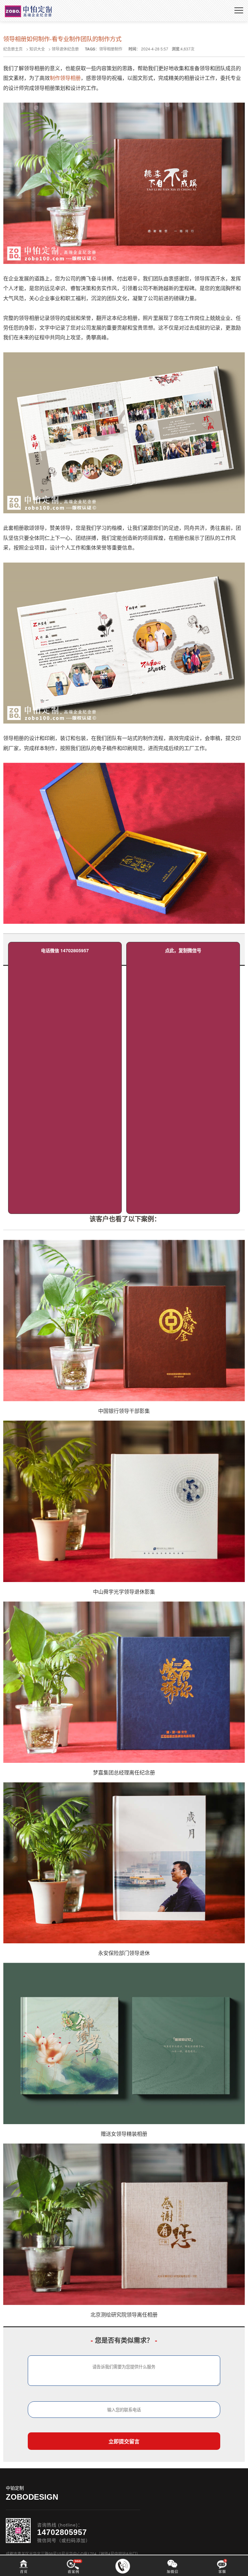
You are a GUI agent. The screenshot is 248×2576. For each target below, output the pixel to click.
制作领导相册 (65, 78)
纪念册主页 (13, 49)
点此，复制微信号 (183, 950)
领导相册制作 (111, 49)
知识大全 (37, 49)
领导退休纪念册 (65, 49)
